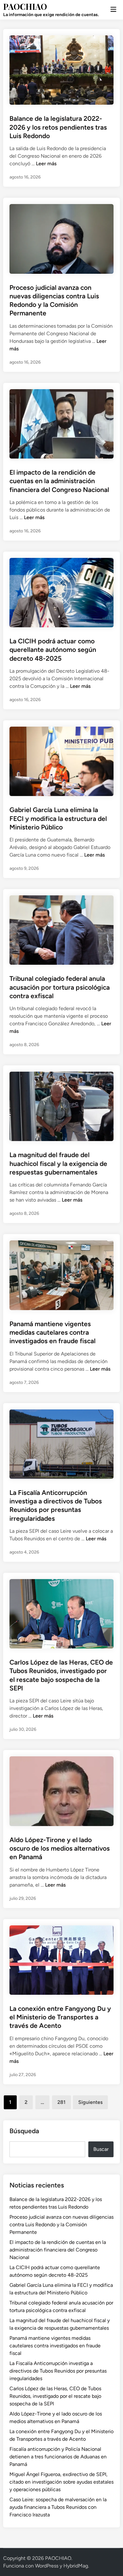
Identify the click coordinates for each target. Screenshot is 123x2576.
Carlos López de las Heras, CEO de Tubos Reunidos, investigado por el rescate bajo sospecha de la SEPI (55, 2396)
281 (61, 2102)
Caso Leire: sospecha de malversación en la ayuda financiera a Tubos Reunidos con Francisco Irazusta (58, 2507)
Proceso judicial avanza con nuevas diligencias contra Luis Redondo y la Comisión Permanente (61, 2225)
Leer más (46, 164)
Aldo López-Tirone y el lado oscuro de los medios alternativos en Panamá (60, 1848)
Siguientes (90, 2102)
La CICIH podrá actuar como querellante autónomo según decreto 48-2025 (53, 650)
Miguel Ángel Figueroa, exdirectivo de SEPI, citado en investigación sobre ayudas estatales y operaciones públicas (61, 2482)
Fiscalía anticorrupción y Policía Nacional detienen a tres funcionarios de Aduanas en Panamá (58, 2457)
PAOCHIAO (25, 6)
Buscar (101, 2149)
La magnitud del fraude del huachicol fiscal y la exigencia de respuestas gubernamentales (58, 1163)
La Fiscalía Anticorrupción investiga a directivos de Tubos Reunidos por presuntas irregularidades (58, 2371)
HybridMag (76, 2566)
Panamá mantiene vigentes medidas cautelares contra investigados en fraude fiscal (53, 1332)
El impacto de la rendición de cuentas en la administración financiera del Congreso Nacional (59, 481)
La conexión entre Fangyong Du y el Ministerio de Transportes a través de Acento (60, 2017)
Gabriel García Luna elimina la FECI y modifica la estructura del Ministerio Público (58, 818)
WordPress (47, 2566)
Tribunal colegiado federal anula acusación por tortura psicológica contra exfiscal (60, 987)
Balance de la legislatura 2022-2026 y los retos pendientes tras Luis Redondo (58, 127)
